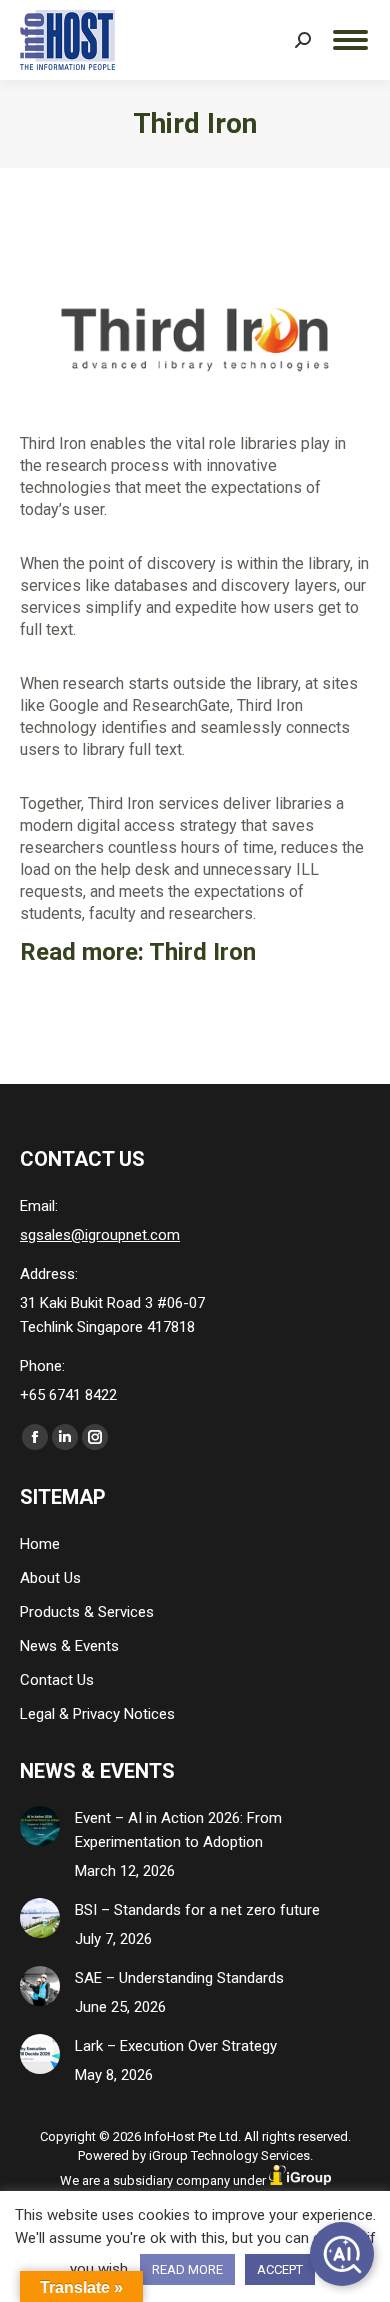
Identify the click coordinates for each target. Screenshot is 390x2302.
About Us (50, 1578)
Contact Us (57, 1680)
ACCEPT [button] (280, 2269)
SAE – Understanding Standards (179, 1978)
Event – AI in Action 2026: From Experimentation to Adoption (178, 1830)
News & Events (69, 1646)
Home (40, 1544)
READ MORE (187, 2269)
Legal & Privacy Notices (97, 1714)
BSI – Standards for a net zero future (197, 1910)
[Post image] (40, 1826)
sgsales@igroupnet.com (100, 1235)
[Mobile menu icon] (350, 40)
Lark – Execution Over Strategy (176, 2046)
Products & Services (87, 1612)
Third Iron (202, 952)
